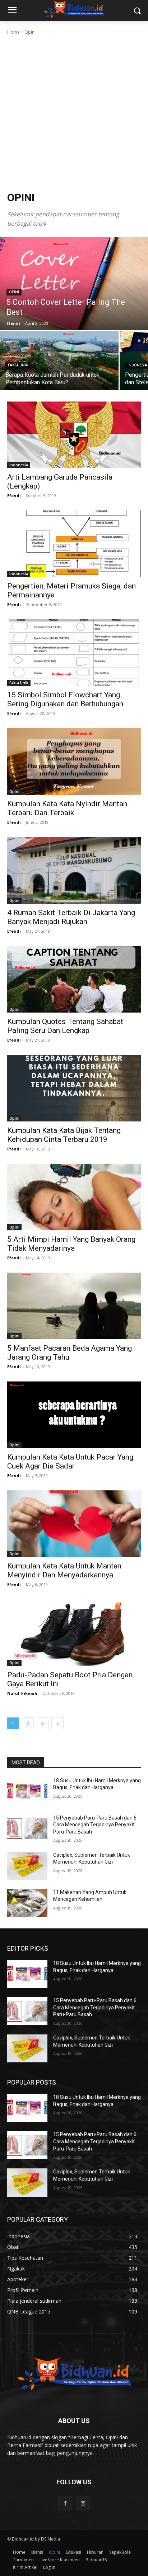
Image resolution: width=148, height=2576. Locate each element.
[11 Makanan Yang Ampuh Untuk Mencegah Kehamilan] (27, 1903)
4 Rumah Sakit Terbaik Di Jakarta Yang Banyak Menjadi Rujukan (71, 917)
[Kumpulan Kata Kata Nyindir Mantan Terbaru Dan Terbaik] (74, 761)
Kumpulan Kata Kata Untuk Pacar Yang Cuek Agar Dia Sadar (70, 1462)
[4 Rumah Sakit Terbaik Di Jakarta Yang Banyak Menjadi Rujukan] (74, 870)
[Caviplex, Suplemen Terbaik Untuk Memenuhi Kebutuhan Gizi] (27, 1866)
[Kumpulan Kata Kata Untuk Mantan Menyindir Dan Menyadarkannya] (74, 1524)
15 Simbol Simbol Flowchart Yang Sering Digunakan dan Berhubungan (65, 699)
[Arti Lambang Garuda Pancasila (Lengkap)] (74, 435)
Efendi (14, 496)
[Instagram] (83, 2503)
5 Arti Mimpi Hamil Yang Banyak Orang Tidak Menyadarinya (71, 1244)
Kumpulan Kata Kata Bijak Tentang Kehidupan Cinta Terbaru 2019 (64, 1135)
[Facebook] (65, 2503)
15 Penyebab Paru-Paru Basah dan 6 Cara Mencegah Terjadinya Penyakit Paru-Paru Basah (95, 1825)
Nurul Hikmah (22, 1693)
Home (13, 32)
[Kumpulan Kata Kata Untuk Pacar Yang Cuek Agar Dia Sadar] (74, 1415)
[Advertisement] (74, 113)
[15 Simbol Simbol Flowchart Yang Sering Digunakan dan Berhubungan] (74, 653)
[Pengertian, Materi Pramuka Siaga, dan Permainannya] (74, 544)
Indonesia (19, 465)
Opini (14, 292)
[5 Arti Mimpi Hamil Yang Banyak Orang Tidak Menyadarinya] (74, 1197)
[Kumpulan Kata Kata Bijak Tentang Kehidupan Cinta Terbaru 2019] (74, 1088)
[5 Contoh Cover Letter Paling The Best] (74, 283)
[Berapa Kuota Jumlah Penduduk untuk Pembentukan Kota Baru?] (59, 361)
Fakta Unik (18, 365)
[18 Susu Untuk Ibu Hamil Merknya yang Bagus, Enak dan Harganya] (27, 1791)
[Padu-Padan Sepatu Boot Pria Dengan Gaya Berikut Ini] (74, 1633)
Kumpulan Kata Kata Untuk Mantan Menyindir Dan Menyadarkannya (64, 1570)
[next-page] (57, 1723)
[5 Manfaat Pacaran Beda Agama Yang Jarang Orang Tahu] (74, 1306)
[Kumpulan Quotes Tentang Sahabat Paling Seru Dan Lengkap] (74, 979)
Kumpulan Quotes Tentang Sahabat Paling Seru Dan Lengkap (65, 1026)
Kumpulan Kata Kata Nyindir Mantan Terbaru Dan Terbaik (67, 808)
